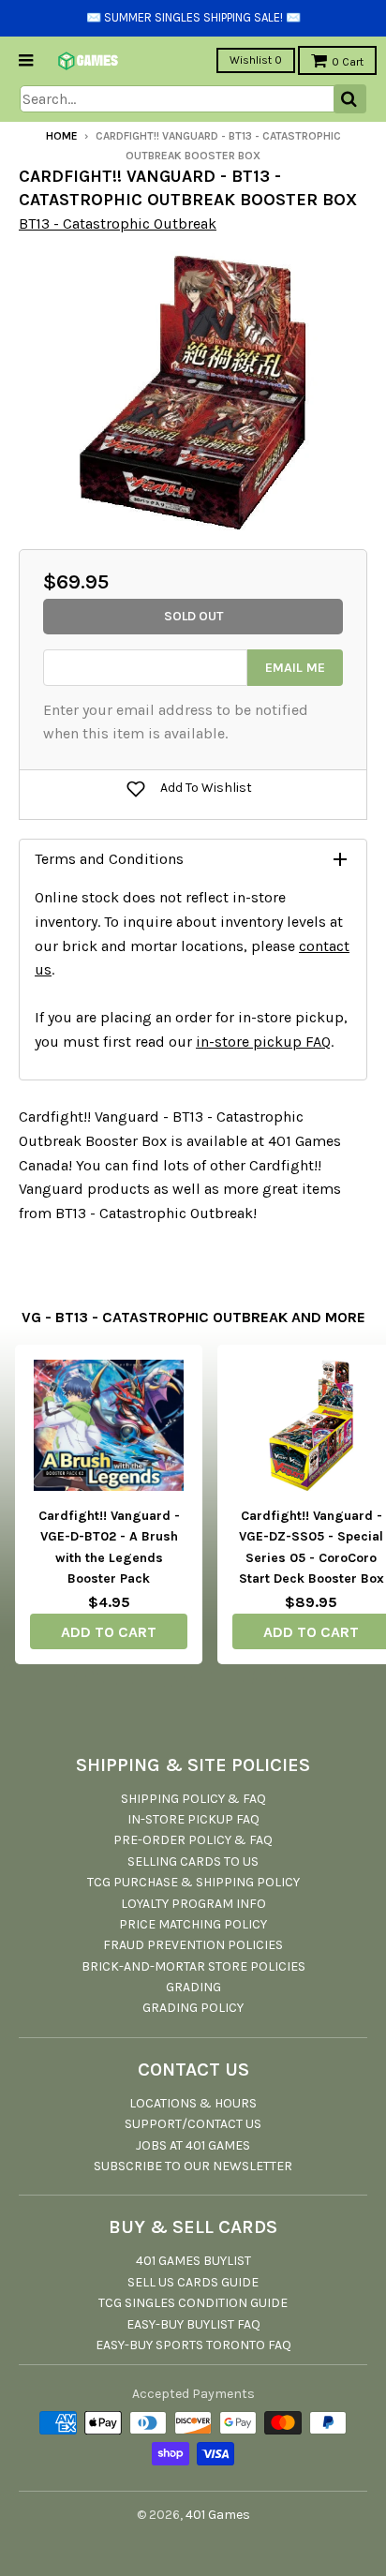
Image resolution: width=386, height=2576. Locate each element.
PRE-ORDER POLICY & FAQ (193, 1840)
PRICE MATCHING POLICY (193, 1924)
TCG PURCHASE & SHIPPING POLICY (193, 1882)
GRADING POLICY (193, 2008)
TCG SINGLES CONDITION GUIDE (193, 2303)
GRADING (193, 1987)
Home (62, 136)
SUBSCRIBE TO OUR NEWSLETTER (193, 2166)
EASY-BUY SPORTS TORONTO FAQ (193, 2345)
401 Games (218, 2515)
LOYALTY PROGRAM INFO (193, 1904)
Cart (348, 62)
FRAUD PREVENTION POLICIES (193, 1945)
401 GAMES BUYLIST (193, 2261)
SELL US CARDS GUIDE (193, 2282)
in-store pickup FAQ (263, 1042)
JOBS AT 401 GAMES (193, 2145)
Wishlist (256, 60)
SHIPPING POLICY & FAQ (193, 1799)
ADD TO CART (109, 1632)
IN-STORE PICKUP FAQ (193, 1819)
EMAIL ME (295, 668)
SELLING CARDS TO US (193, 1861)
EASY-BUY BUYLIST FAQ (193, 2324)
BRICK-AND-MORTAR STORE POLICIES (193, 1966)
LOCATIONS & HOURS (193, 2103)
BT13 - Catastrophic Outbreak (118, 223)
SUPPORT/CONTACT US (193, 2124)
